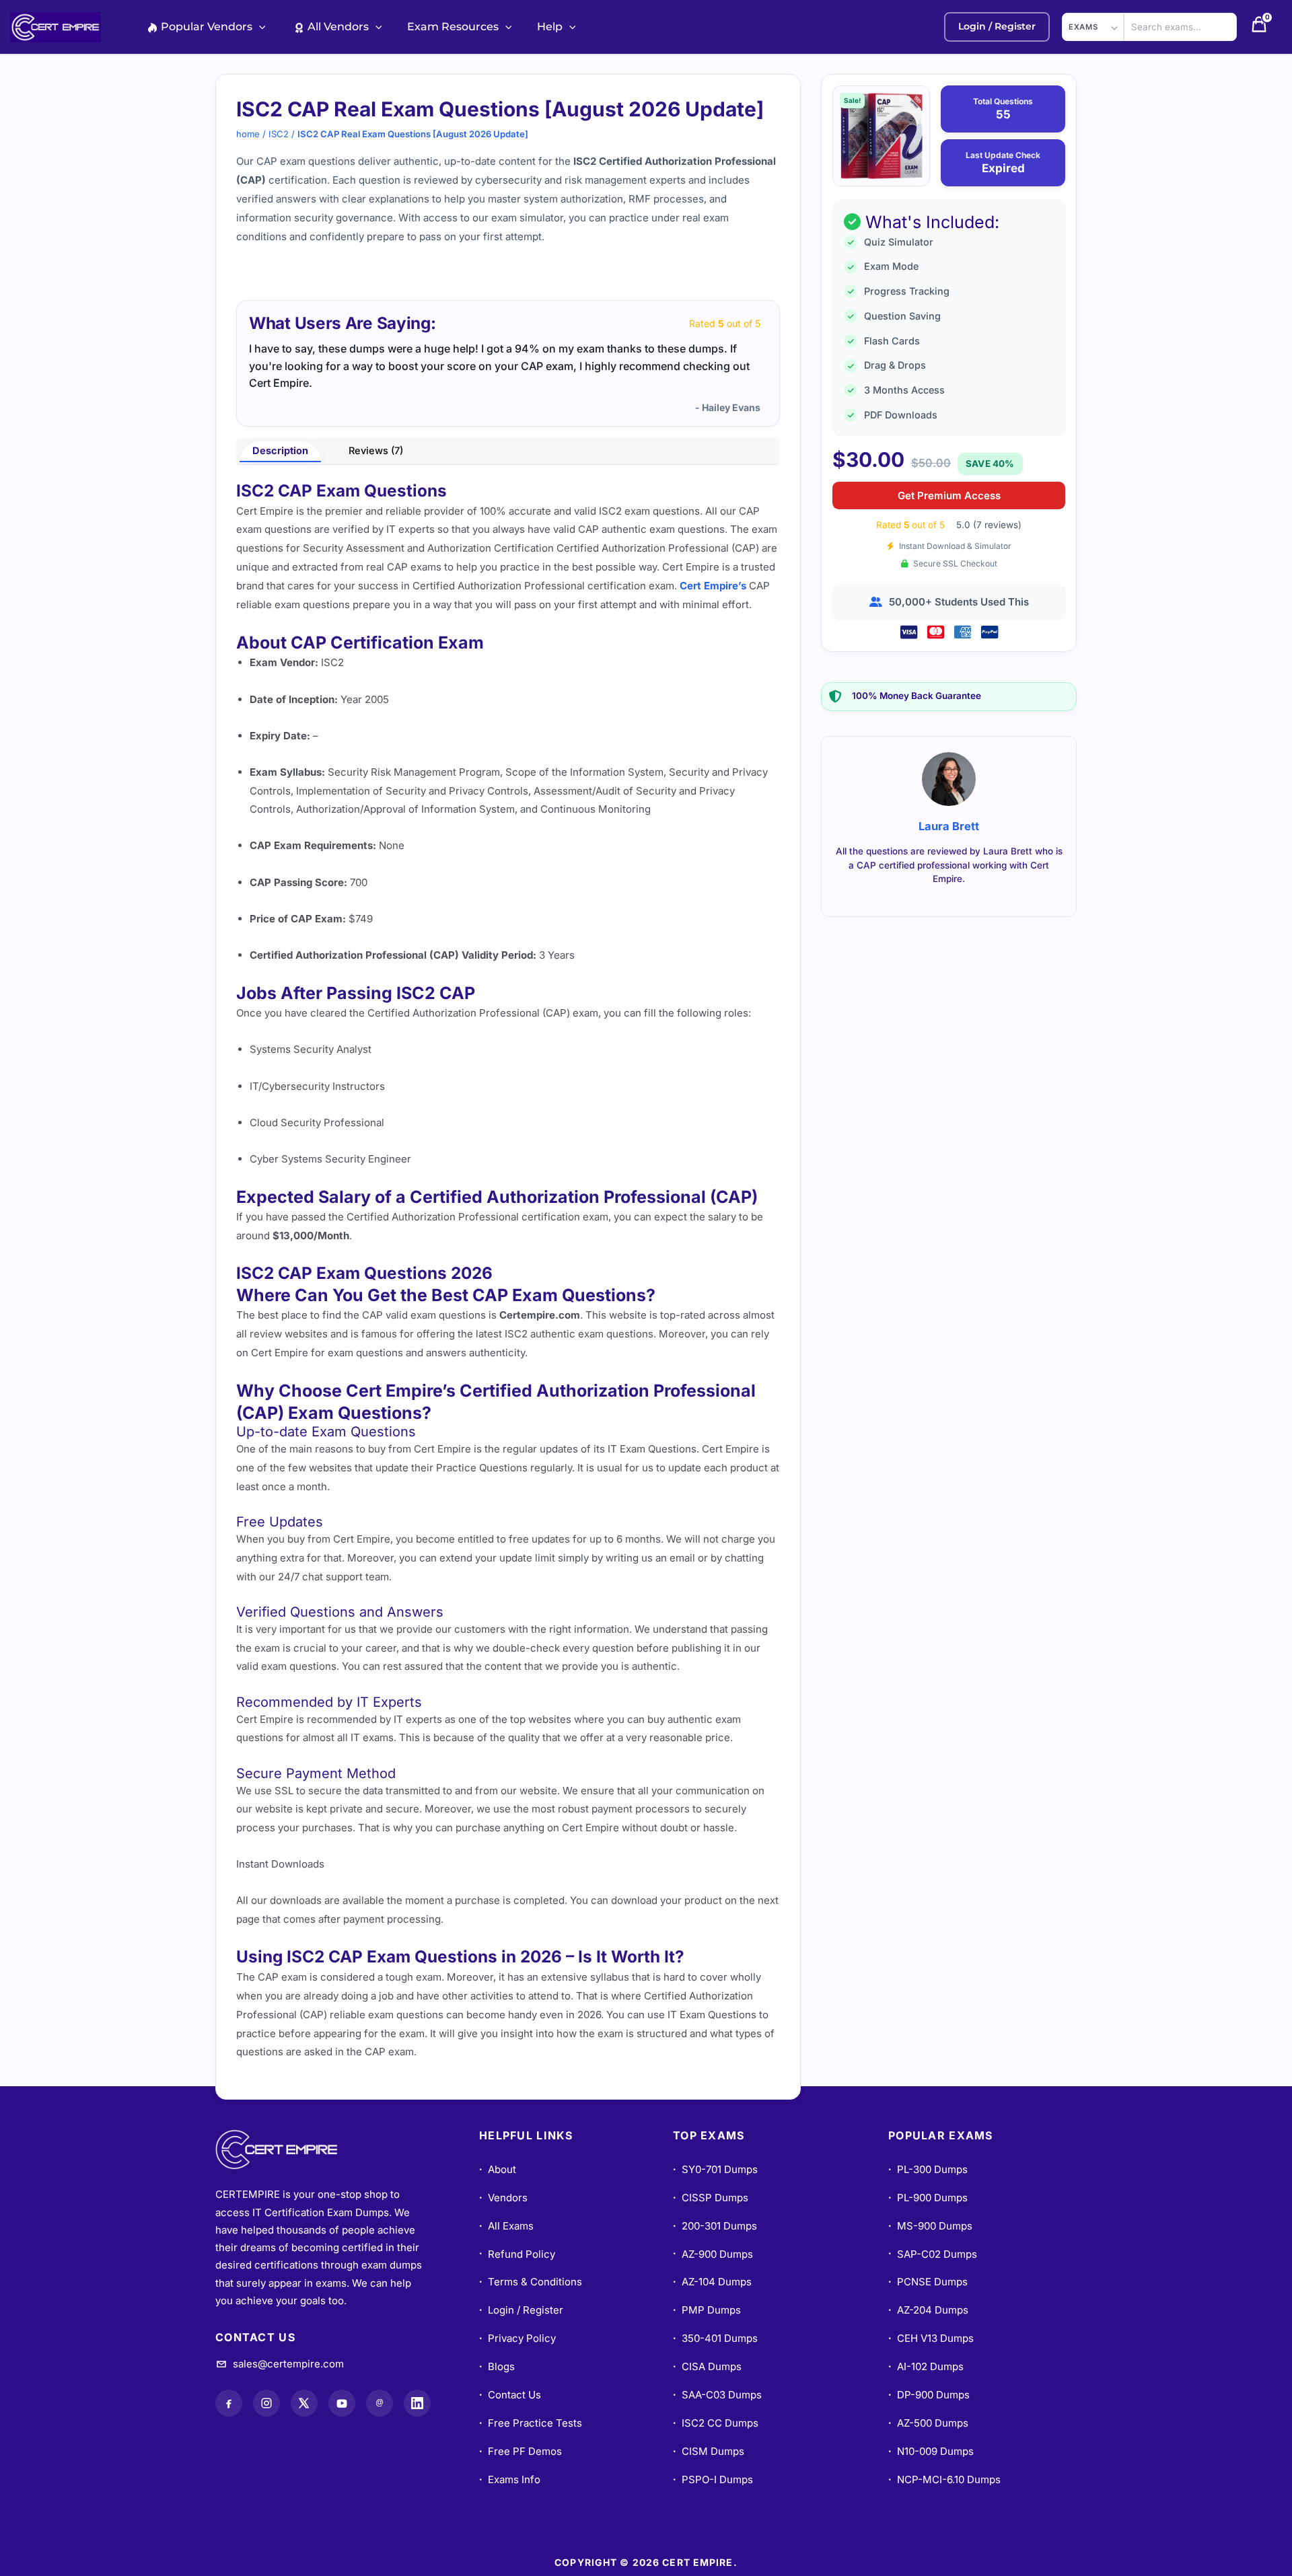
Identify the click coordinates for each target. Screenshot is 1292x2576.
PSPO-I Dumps (713, 2479)
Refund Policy (517, 2254)
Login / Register (521, 2310)
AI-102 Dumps (926, 2366)
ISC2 (279, 134)
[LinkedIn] (417, 2403)
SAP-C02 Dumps (933, 2254)
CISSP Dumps (711, 2198)
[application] (259, 27)
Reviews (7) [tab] (376, 451)
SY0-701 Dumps (715, 2169)
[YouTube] (342, 2403)
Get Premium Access (949, 495)
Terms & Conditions (531, 2282)
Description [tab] (280, 451)
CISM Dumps (709, 2451)
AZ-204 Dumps (928, 2310)
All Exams (506, 2226)
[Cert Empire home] (289, 2149)
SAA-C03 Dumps (717, 2395)
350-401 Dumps (715, 2338)
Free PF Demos (521, 2451)
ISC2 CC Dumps (716, 2423)
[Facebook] (229, 2403)
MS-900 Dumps (930, 2226)
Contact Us (510, 2395)
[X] (304, 2403)
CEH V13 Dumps (931, 2338)
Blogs (497, 2366)
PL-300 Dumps (928, 2169)
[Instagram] (266, 2403)
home (248, 134)
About (498, 2169)
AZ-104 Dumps (712, 2282)
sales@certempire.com (288, 2364)
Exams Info (510, 2479)
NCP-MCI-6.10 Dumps (944, 2479)
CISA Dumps (707, 2366)
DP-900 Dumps (929, 2395)
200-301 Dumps (715, 2226)
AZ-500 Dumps (928, 2423)
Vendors (503, 2198)
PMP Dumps (707, 2310)
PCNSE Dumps (928, 2282)
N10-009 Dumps (931, 2451)
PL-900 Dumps (928, 2198)
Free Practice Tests (531, 2423)
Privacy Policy (517, 2338)
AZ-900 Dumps (713, 2254)
